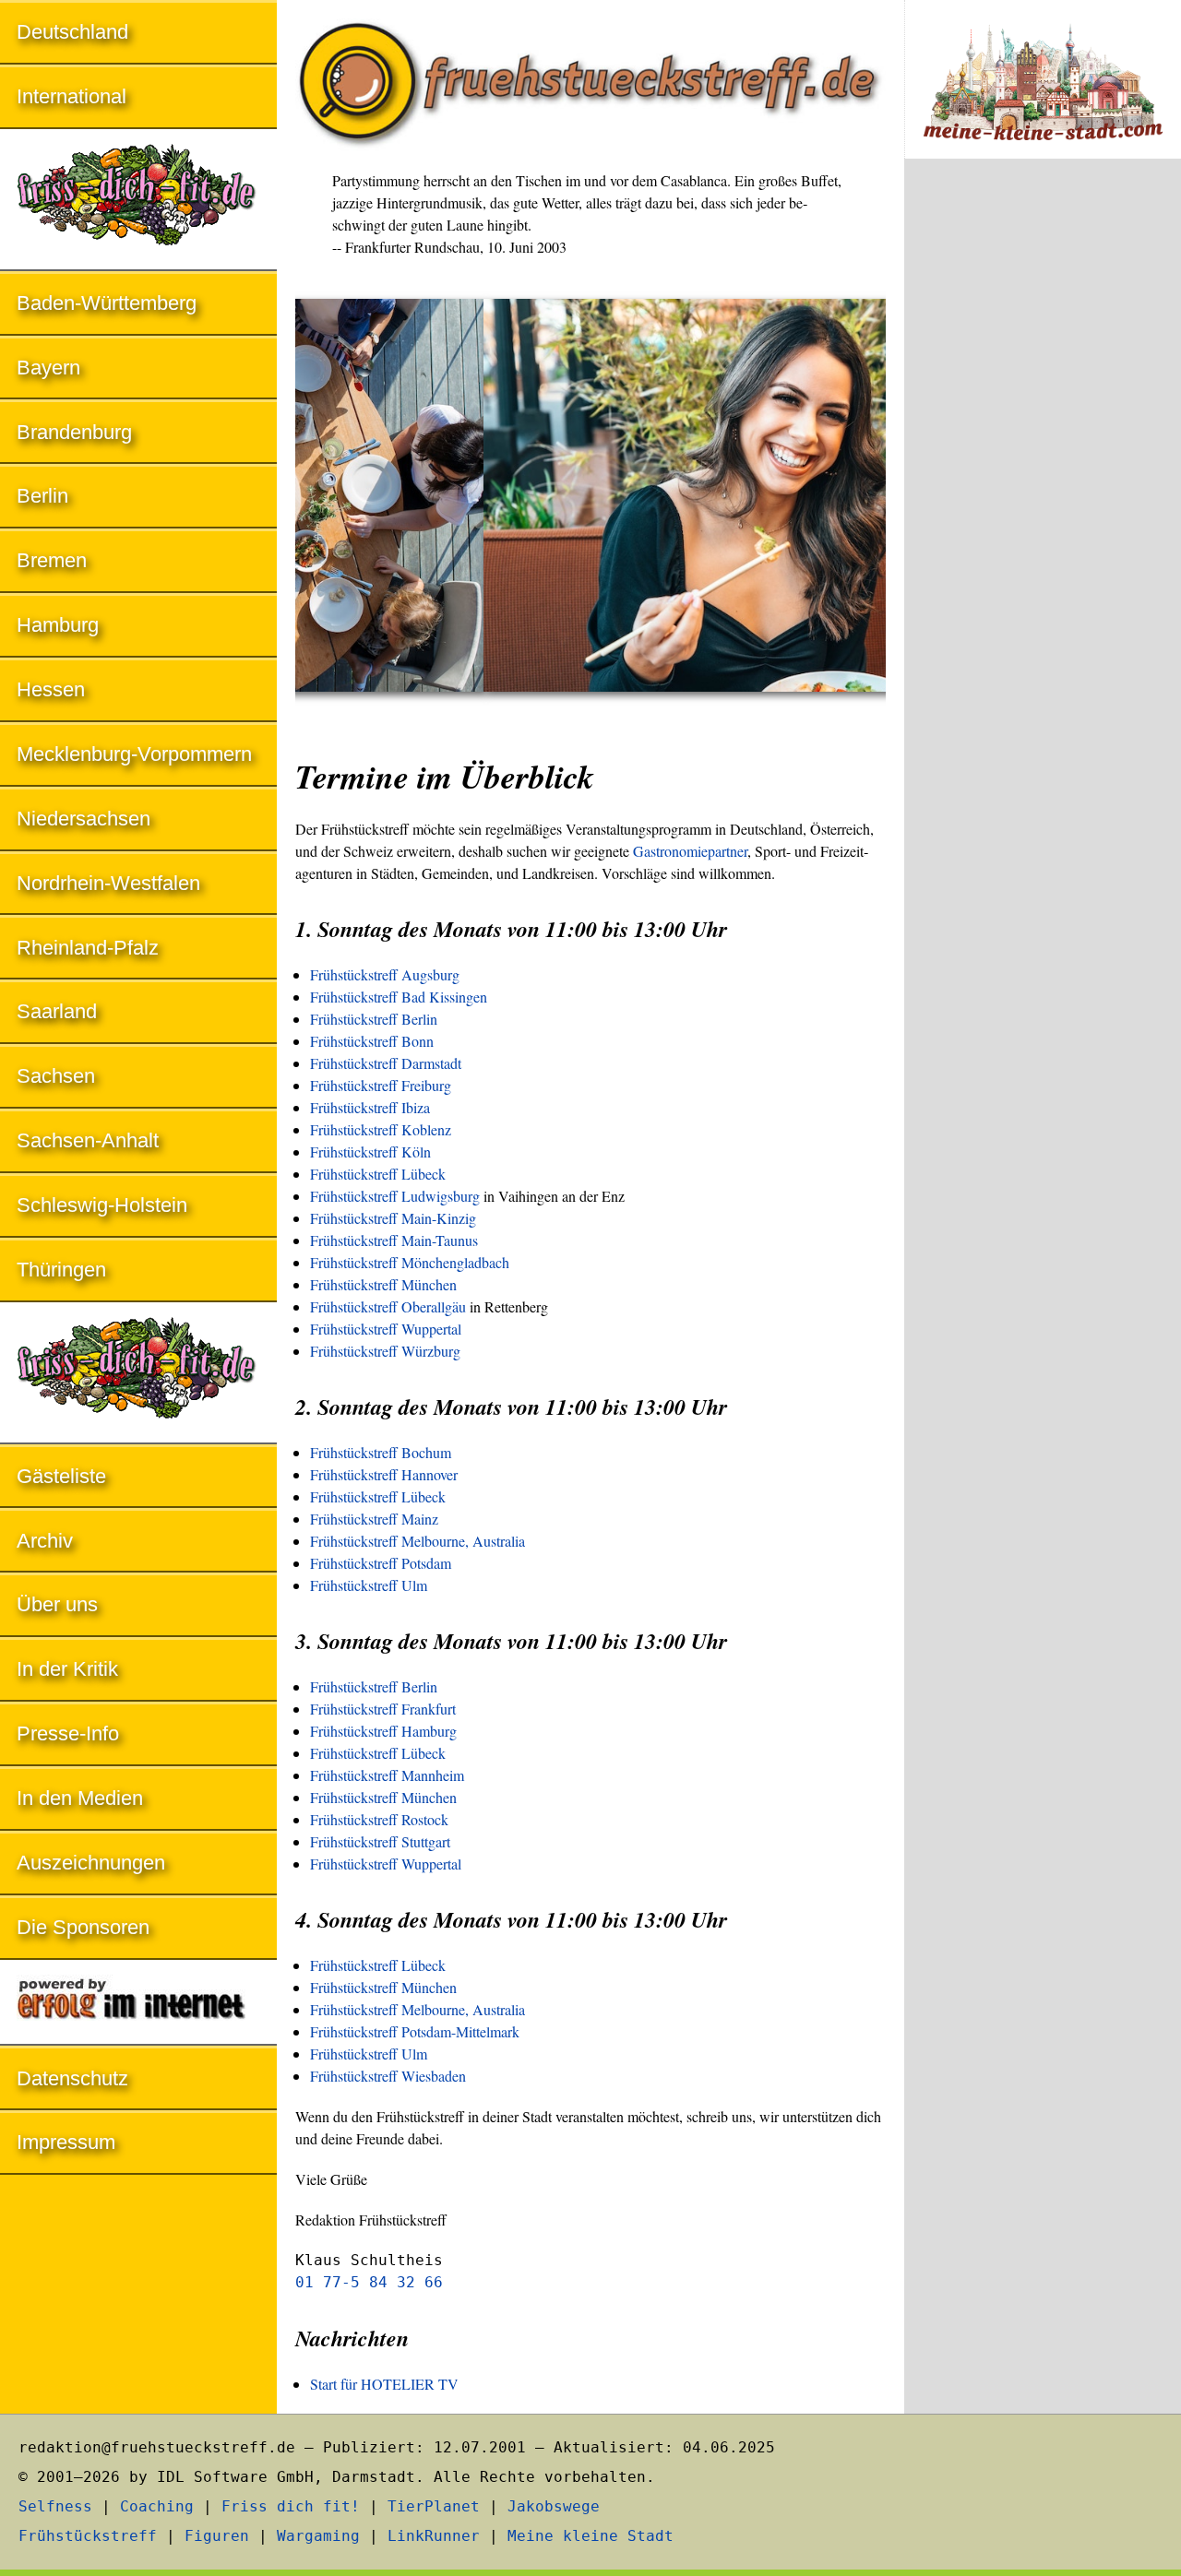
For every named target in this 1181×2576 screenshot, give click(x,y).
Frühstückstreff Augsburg (385, 974)
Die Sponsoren (83, 1927)
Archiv (45, 1541)
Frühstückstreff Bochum (381, 1452)
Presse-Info (68, 1733)
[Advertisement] (1043, 478)
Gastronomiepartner (690, 851)
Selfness (55, 2506)
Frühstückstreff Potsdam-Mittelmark (415, 2031)
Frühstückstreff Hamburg (383, 1731)
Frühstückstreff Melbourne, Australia (418, 1541)
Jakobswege (554, 2506)
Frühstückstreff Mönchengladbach (410, 1262)
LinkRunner (434, 2536)
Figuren (217, 2536)
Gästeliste (61, 1476)
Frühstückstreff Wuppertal (386, 1329)
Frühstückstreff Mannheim (387, 1775)
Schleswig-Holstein (102, 1205)
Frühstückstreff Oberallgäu (388, 1306)
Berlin (42, 496)
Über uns (57, 1604)
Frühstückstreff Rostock (379, 1819)
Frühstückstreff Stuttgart (380, 1841)
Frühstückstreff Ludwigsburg (395, 1196)
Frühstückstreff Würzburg (385, 1351)
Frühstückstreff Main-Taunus (394, 1240)
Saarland (57, 1011)
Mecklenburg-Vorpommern (134, 754)
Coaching (157, 2506)
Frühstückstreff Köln (370, 1151)
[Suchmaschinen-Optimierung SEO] (138, 2004)
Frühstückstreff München (383, 1284)
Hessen (51, 689)
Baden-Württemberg (107, 303)
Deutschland (72, 32)
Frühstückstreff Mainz (374, 1519)
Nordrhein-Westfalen (108, 883)
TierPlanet (434, 2506)
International (72, 96)
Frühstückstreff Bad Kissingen (399, 997)
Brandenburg (74, 432)
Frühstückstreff (88, 2536)
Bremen (52, 560)
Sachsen (56, 1076)
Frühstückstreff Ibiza (370, 1107)
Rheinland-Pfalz (88, 948)
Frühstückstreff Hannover (384, 1474)
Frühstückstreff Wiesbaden (388, 2076)
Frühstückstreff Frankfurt (383, 1709)
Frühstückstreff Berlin (374, 1019)
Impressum (66, 2142)
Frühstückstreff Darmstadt (386, 1063)
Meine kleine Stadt (590, 2536)
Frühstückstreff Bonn (372, 1041)
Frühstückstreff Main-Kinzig (393, 1218)
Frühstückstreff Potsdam (381, 1563)
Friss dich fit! (291, 2506)
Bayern (48, 368)
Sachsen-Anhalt (88, 1140)
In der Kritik (67, 1669)
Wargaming (318, 2536)
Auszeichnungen (91, 1863)
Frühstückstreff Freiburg (381, 1085)
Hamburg (58, 625)
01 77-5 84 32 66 (369, 2282)
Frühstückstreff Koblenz (381, 1129)
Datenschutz (72, 2078)
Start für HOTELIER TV (384, 2384)
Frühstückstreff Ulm (369, 1585)
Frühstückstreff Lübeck (378, 1174)
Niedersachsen (84, 819)
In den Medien (80, 1798)
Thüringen (61, 1270)
